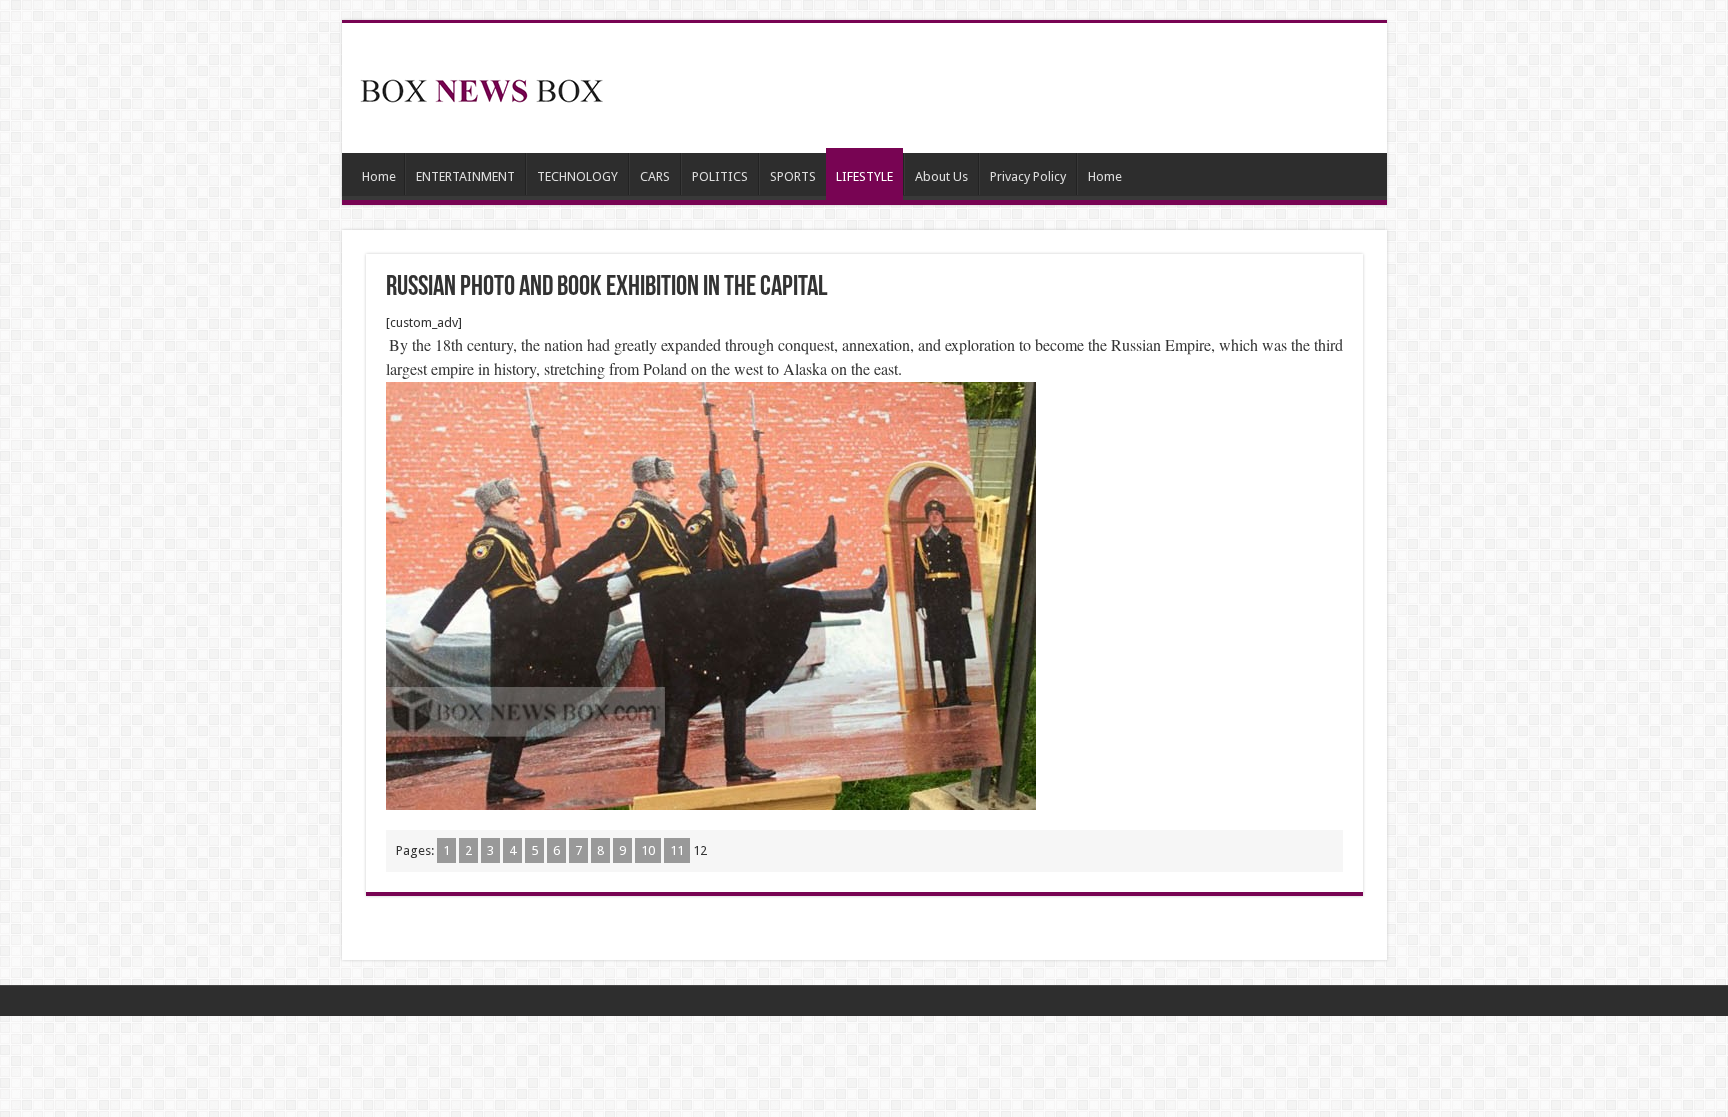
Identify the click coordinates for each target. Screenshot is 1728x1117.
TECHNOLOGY (577, 176)
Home (379, 176)
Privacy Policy (1028, 176)
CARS (655, 176)
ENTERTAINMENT (465, 176)
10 (648, 850)
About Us (941, 176)
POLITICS (720, 176)
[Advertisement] (1008, 88)
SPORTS (793, 176)
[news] (482, 87)
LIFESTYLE (864, 176)
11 (677, 850)
